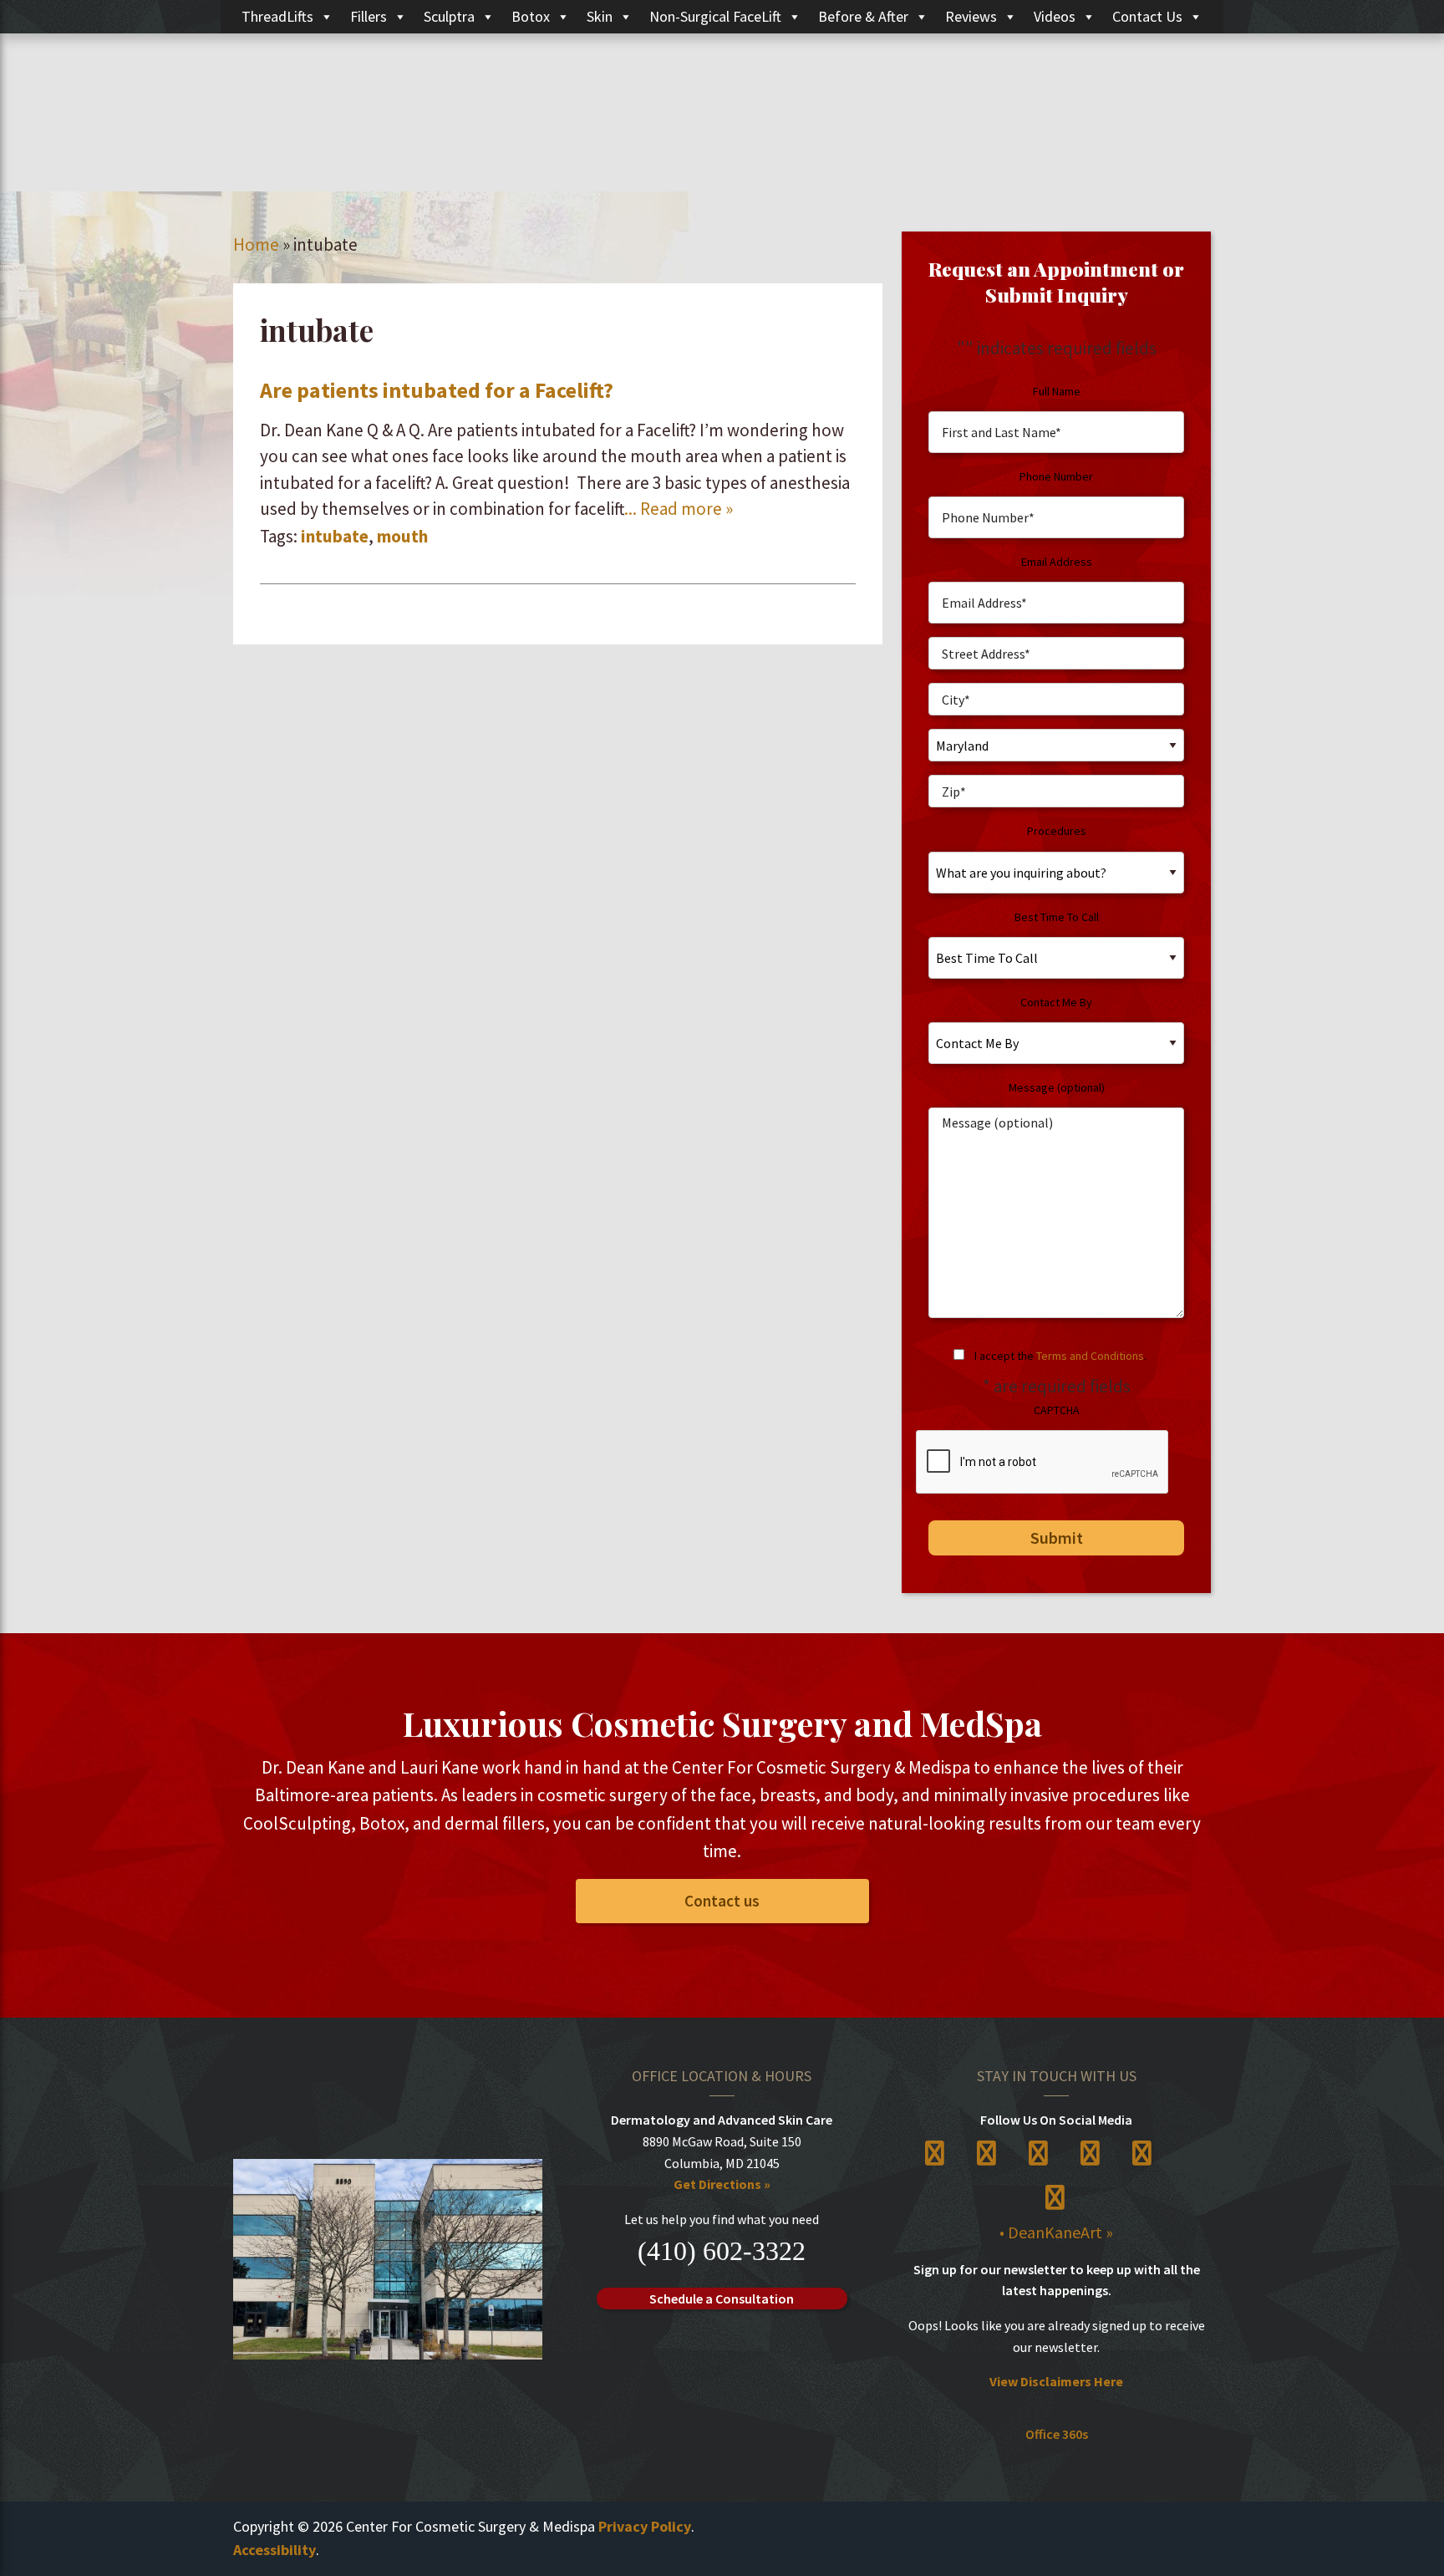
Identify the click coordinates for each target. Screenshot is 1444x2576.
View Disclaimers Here (1056, 2381)
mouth (402, 536)
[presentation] (1043, 1463)
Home (256, 244)
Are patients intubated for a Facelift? (437, 390)
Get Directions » (722, 2184)
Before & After (863, 16)
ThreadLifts (277, 16)
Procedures (1057, 831)
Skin (600, 16)
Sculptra (449, 16)
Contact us (722, 1901)
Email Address (1057, 562)
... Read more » (679, 509)
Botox (531, 16)
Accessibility (275, 2550)
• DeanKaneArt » (1056, 2232)
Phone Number (1056, 476)
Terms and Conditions (1090, 1356)
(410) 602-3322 (722, 2251)
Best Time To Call (1057, 917)
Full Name (1057, 391)
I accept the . (1060, 1356)
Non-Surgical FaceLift (715, 16)
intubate (335, 536)
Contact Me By (1056, 1002)
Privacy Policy (645, 2526)
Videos (1055, 16)
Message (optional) (1057, 1087)
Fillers (369, 16)
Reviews (971, 16)
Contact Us (1147, 16)
